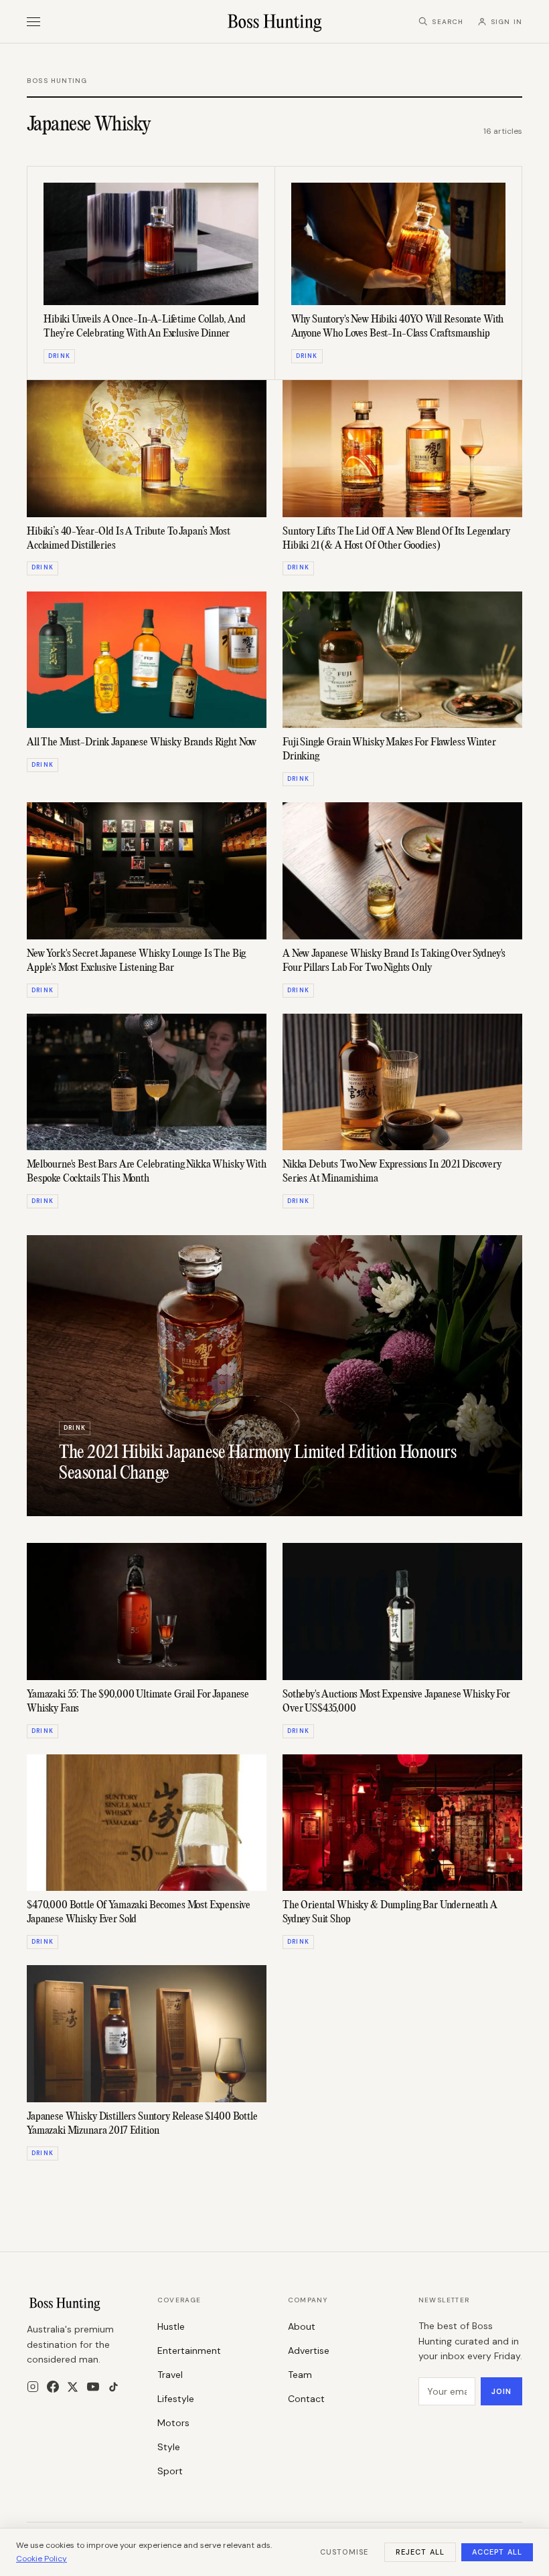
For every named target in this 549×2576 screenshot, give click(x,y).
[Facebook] (53, 2387)
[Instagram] (33, 2387)
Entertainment (189, 2351)
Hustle (171, 2326)
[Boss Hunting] (275, 21)
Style (169, 2447)
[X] (73, 2387)
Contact (306, 2399)
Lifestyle (176, 2399)
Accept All (497, 2552)
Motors (173, 2423)
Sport (170, 2471)
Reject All (420, 2552)
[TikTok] (113, 2387)
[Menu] (33, 22)
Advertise (309, 2351)
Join (501, 2391)
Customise (344, 2552)
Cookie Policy (42, 2559)
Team (300, 2375)
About (302, 2326)
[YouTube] (93, 2387)
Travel (170, 2375)
